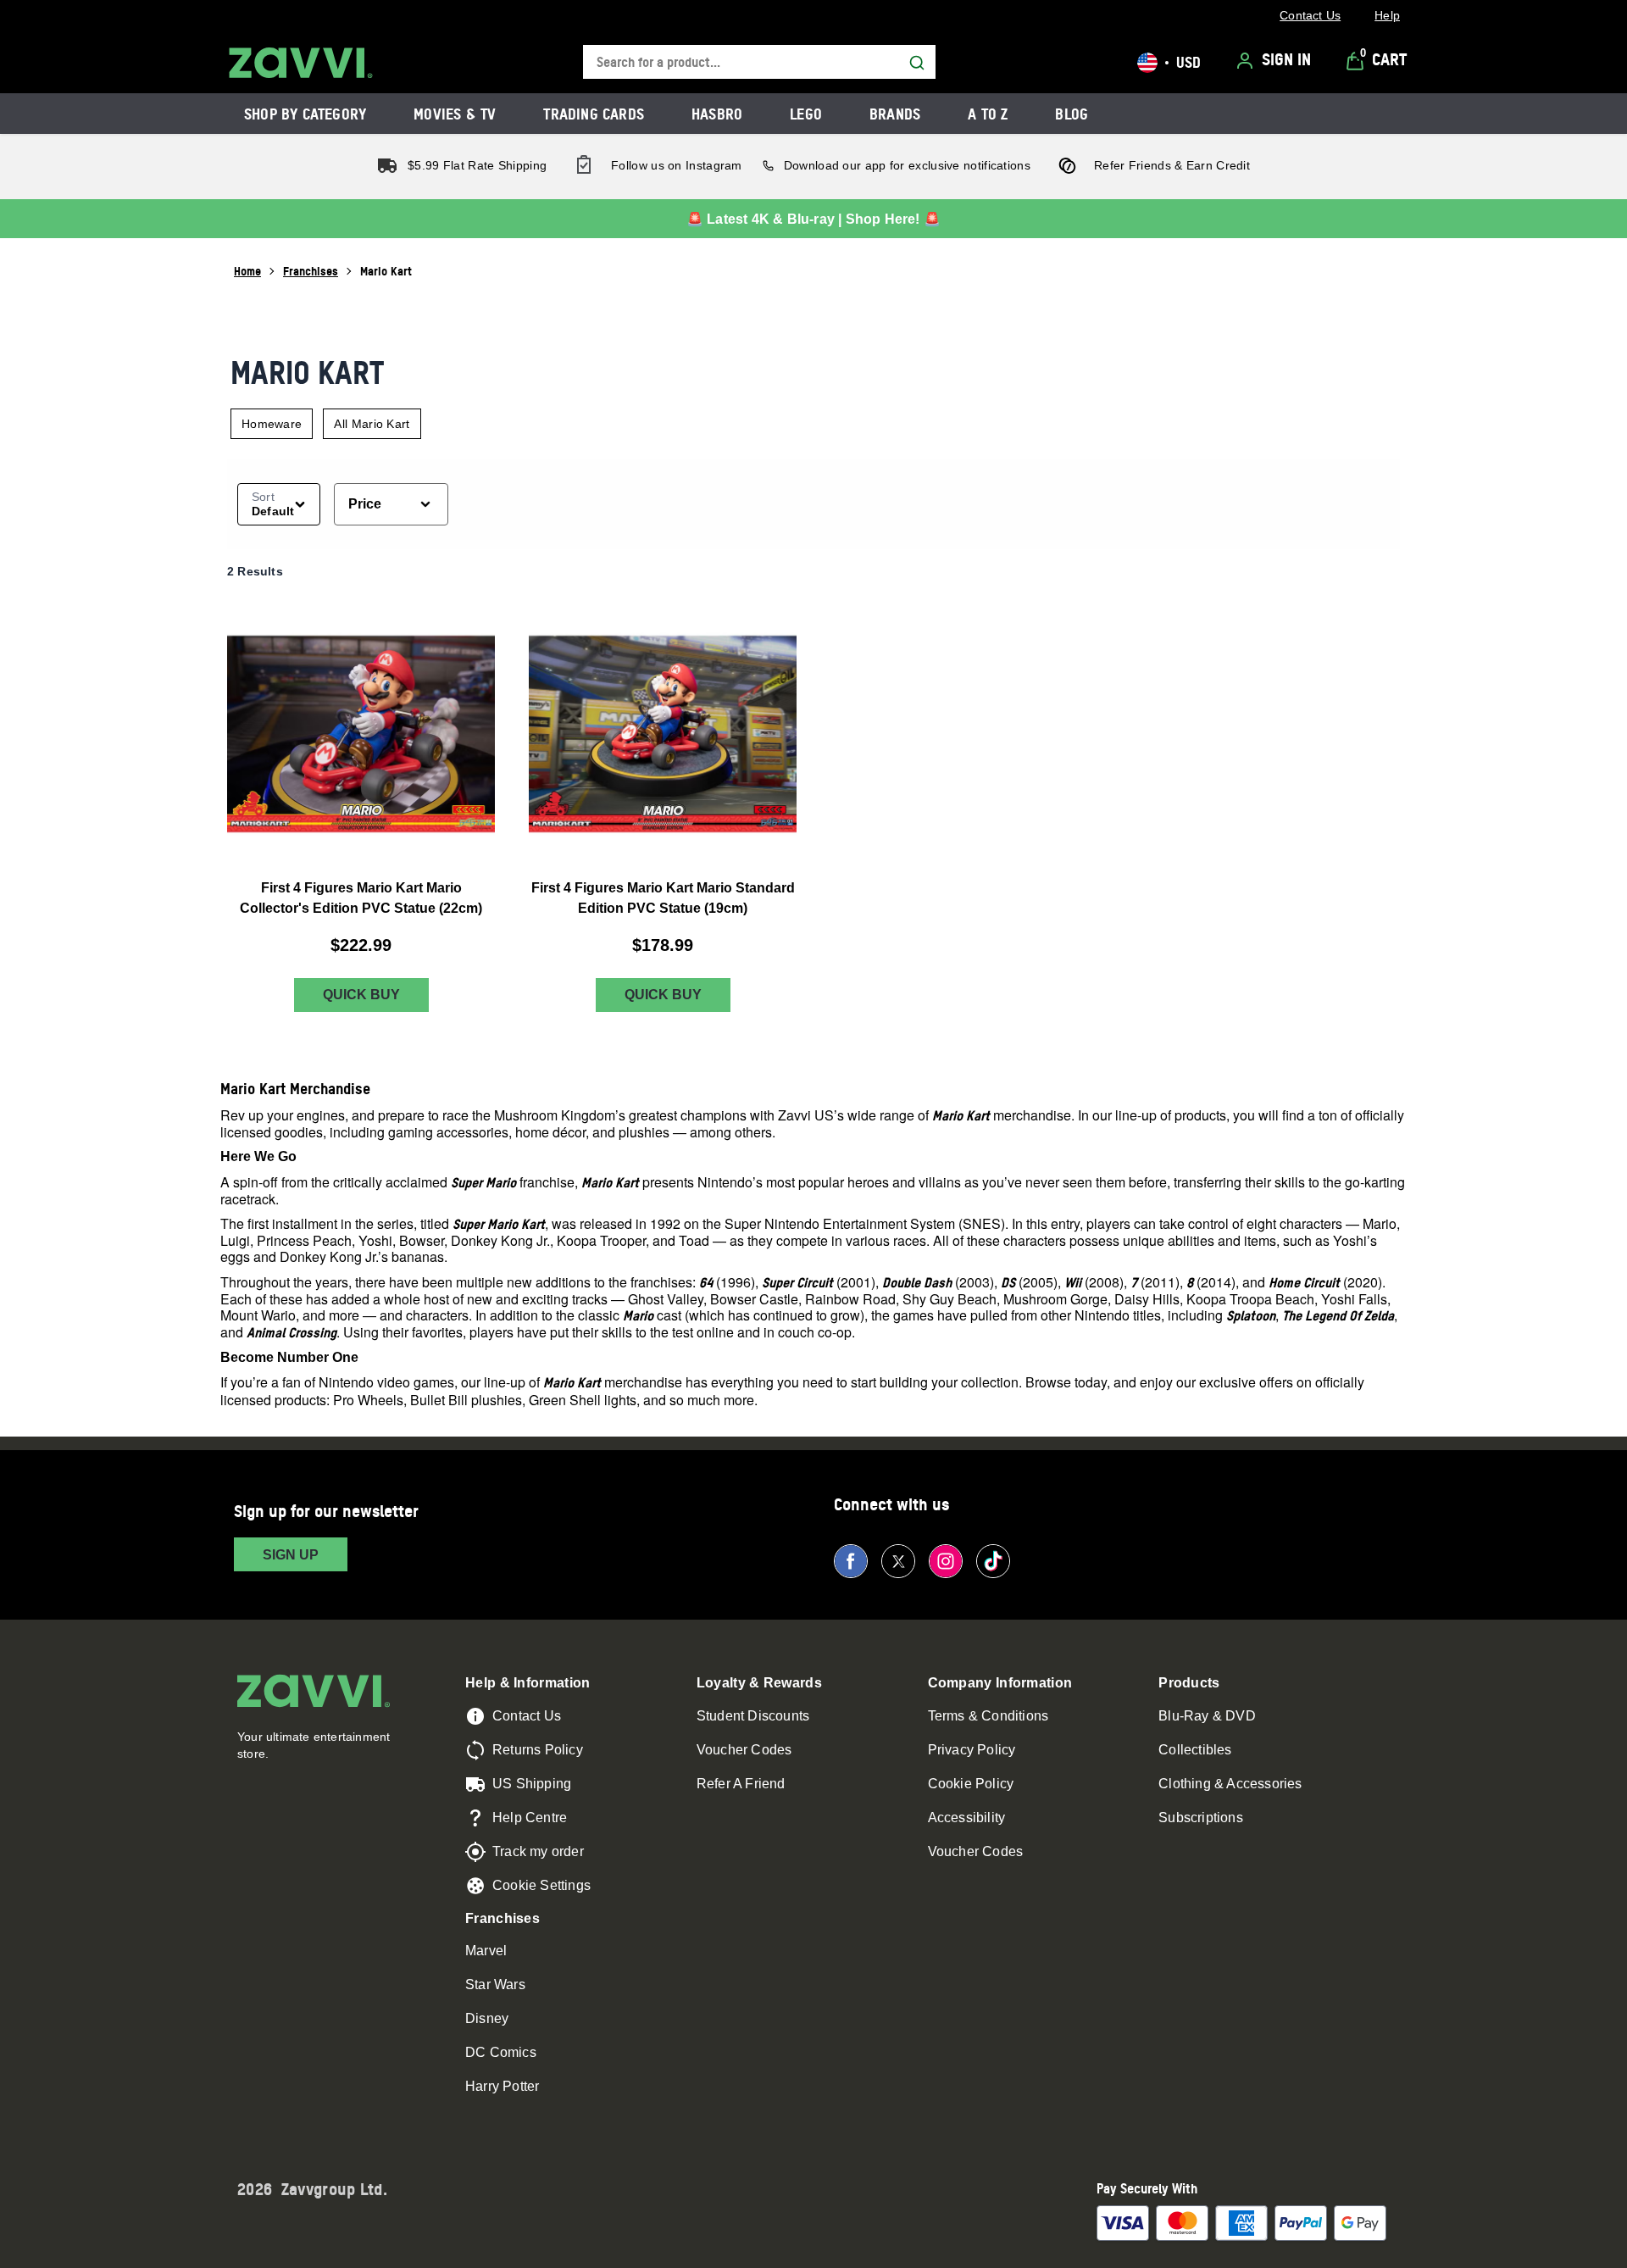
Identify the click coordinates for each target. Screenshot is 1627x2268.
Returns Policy (538, 1750)
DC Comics (501, 2052)
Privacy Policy (972, 1750)
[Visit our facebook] (851, 1561)
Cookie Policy (971, 1784)
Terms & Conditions (988, 1716)
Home (247, 271)
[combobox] (759, 62)
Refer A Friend (741, 1784)
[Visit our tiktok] (993, 1561)
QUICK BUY (361, 995)
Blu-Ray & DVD (1207, 1716)
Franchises (311, 271)
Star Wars (495, 1984)
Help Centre (530, 1818)
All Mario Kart (372, 424)
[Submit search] (917, 63)
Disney (487, 2018)
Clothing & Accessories (1230, 1784)
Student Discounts (753, 1716)
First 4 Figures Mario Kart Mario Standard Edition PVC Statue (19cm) (663, 898)
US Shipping (532, 1784)
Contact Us (527, 1716)
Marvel (486, 1951)
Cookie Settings (541, 1885)
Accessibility (967, 1818)
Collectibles (1195, 1750)
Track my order (538, 1851)
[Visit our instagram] (946, 1561)
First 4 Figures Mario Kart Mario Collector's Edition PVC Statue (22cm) (361, 898)
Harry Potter (502, 2086)
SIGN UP (291, 1555)
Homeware (272, 424)
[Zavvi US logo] (301, 63)
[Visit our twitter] (898, 1561)
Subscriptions (1201, 1818)
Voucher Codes (744, 1750)
